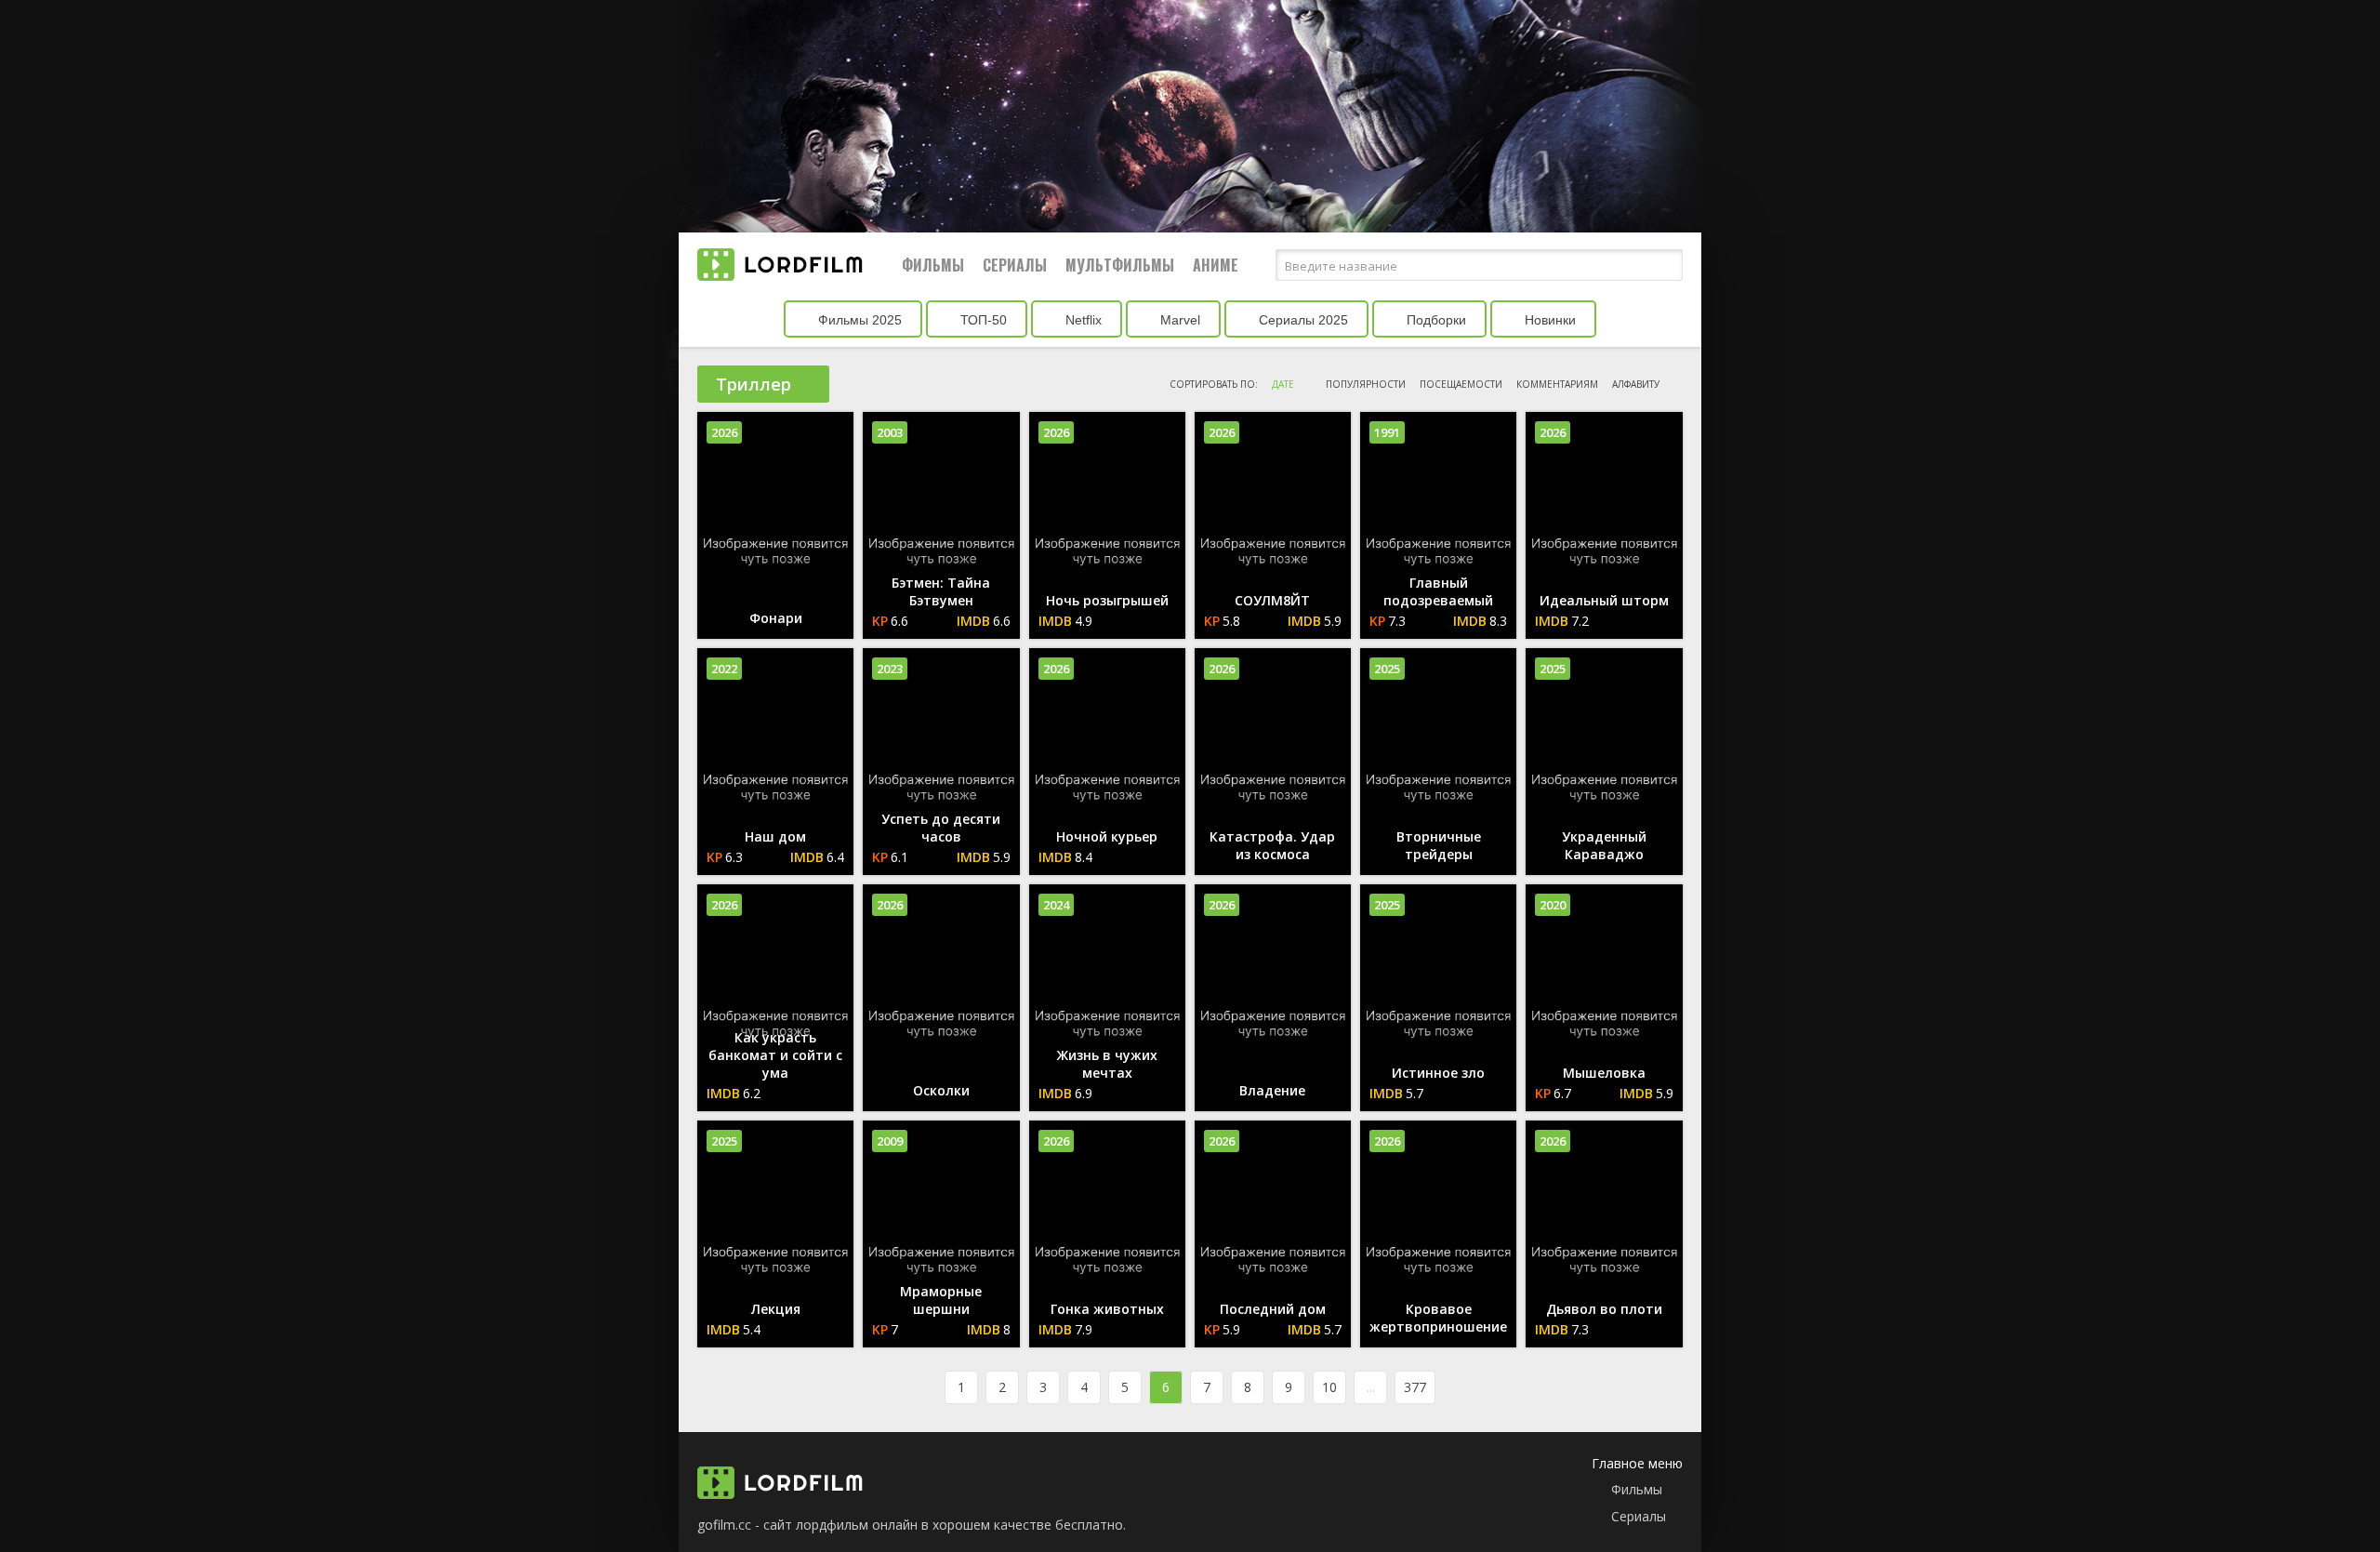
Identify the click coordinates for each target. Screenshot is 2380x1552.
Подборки (1435, 320)
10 (1329, 1387)
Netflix (1082, 320)
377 (1415, 1387)
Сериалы (1015, 265)
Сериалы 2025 (1302, 320)
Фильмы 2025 (858, 320)
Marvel (1178, 320)
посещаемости (1461, 384)
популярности (1366, 384)
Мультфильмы (1120, 265)
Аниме (1216, 265)
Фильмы (933, 265)
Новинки (1548, 320)
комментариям (1557, 384)
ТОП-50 (982, 320)
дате (1283, 384)
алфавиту (1636, 384)
